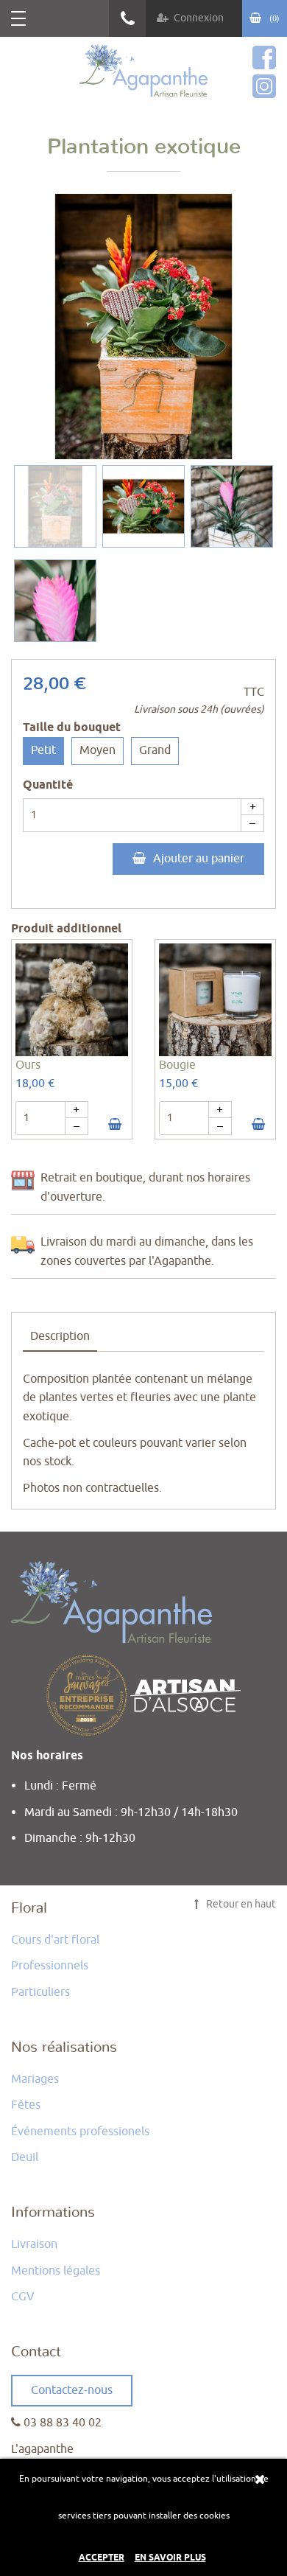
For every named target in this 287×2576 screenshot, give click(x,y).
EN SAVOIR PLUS (170, 2558)
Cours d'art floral (55, 1940)
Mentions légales (56, 2271)
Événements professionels (80, 2132)
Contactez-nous (72, 2390)
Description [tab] (60, 1336)
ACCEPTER (102, 2558)
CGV (23, 2297)
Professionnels (50, 1966)
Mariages (35, 2079)
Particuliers (40, 1992)
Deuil (25, 2157)
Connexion (199, 18)
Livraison (34, 2244)
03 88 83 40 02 (127, 18)
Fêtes (26, 2105)
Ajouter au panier (199, 859)
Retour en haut (240, 1904)
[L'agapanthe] (144, 71)
